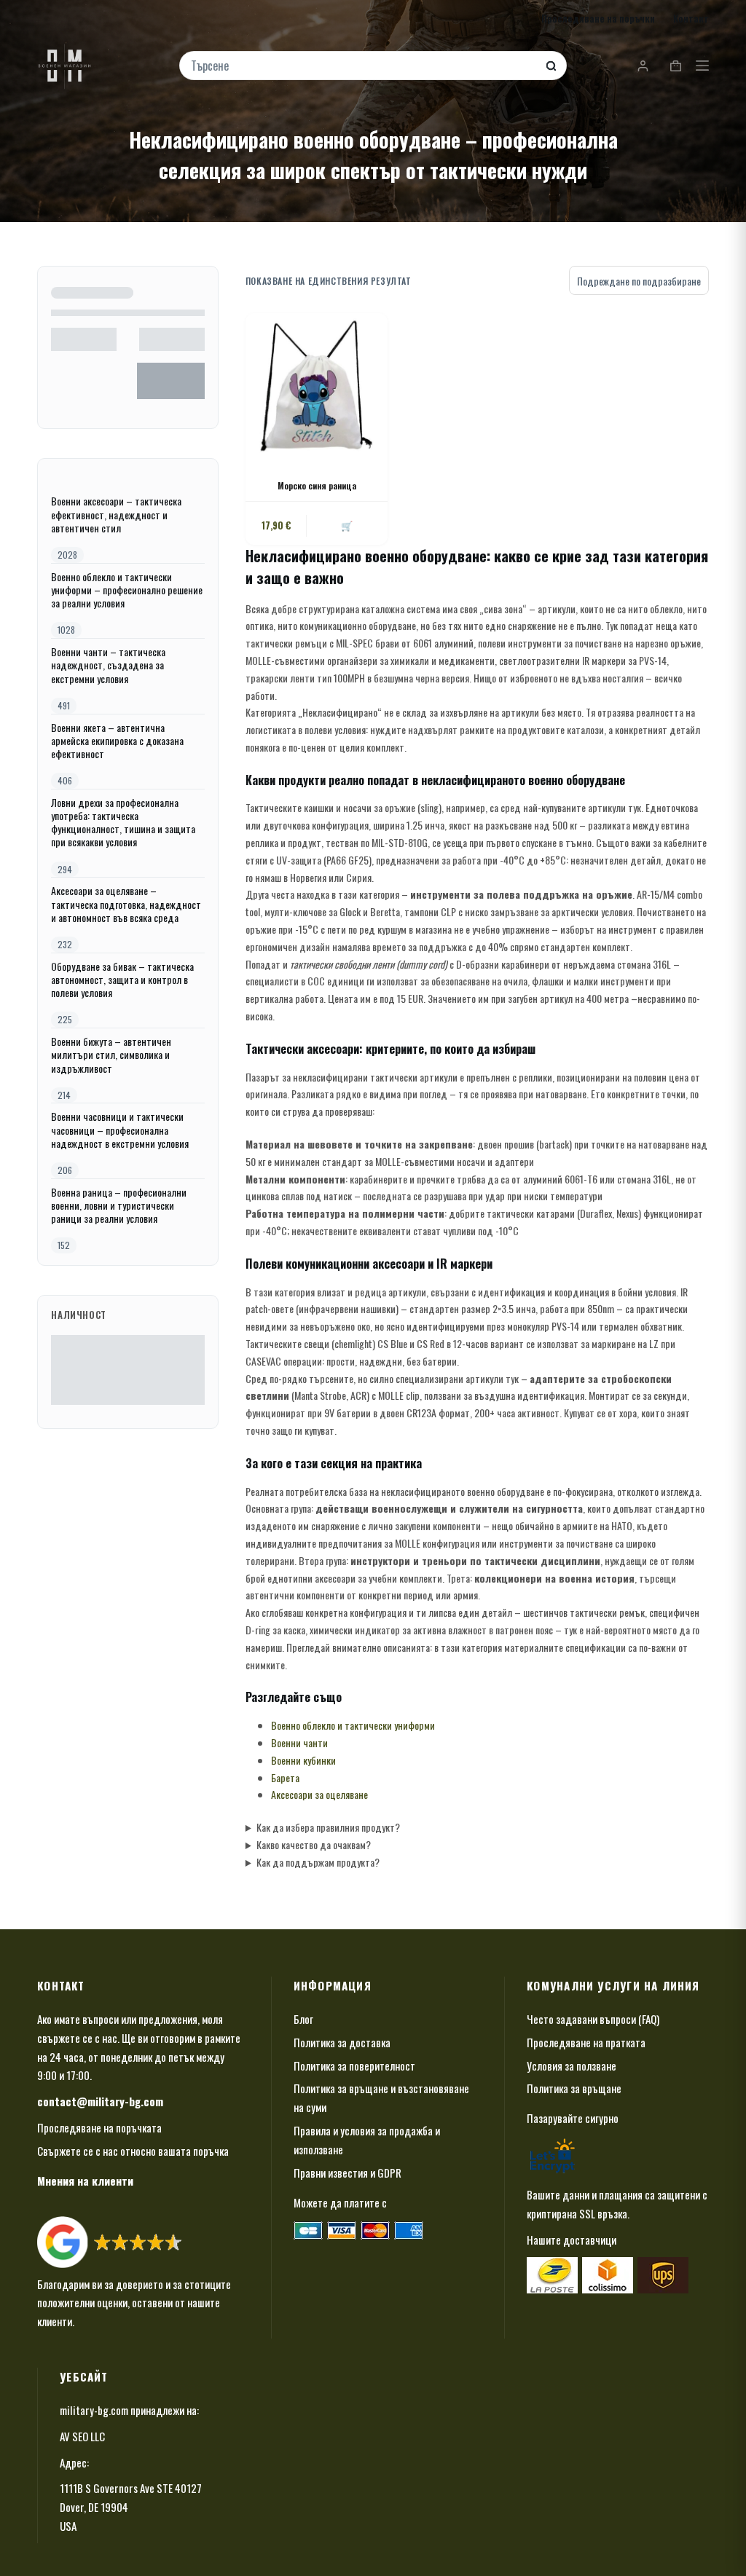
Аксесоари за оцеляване (319, 1794)
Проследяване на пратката (586, 2042)
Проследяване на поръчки (598, 18)
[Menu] (702, 66)
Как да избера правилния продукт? (328, 1827)
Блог (303, 2019)
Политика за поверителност (354, 2065)
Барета (285, 1777)
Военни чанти (299, 1742)
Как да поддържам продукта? (318, 1862)
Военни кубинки (303, 1760)
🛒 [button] (347, 525)
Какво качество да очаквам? (314, 1844)
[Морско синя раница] (317, 384)
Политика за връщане (574, 2088)
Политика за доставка (342, 2042)
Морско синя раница (317, 485)
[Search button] (551, 66)
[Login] (643, 66)
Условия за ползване (572, 2065)
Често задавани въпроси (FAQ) (593, 2019)
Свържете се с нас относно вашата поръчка (133, 2151)
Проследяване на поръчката (99, 2127)
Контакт (691, 18)
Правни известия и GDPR (348, 2173)
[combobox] (364, 66)
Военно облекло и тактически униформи (353, 1725)
